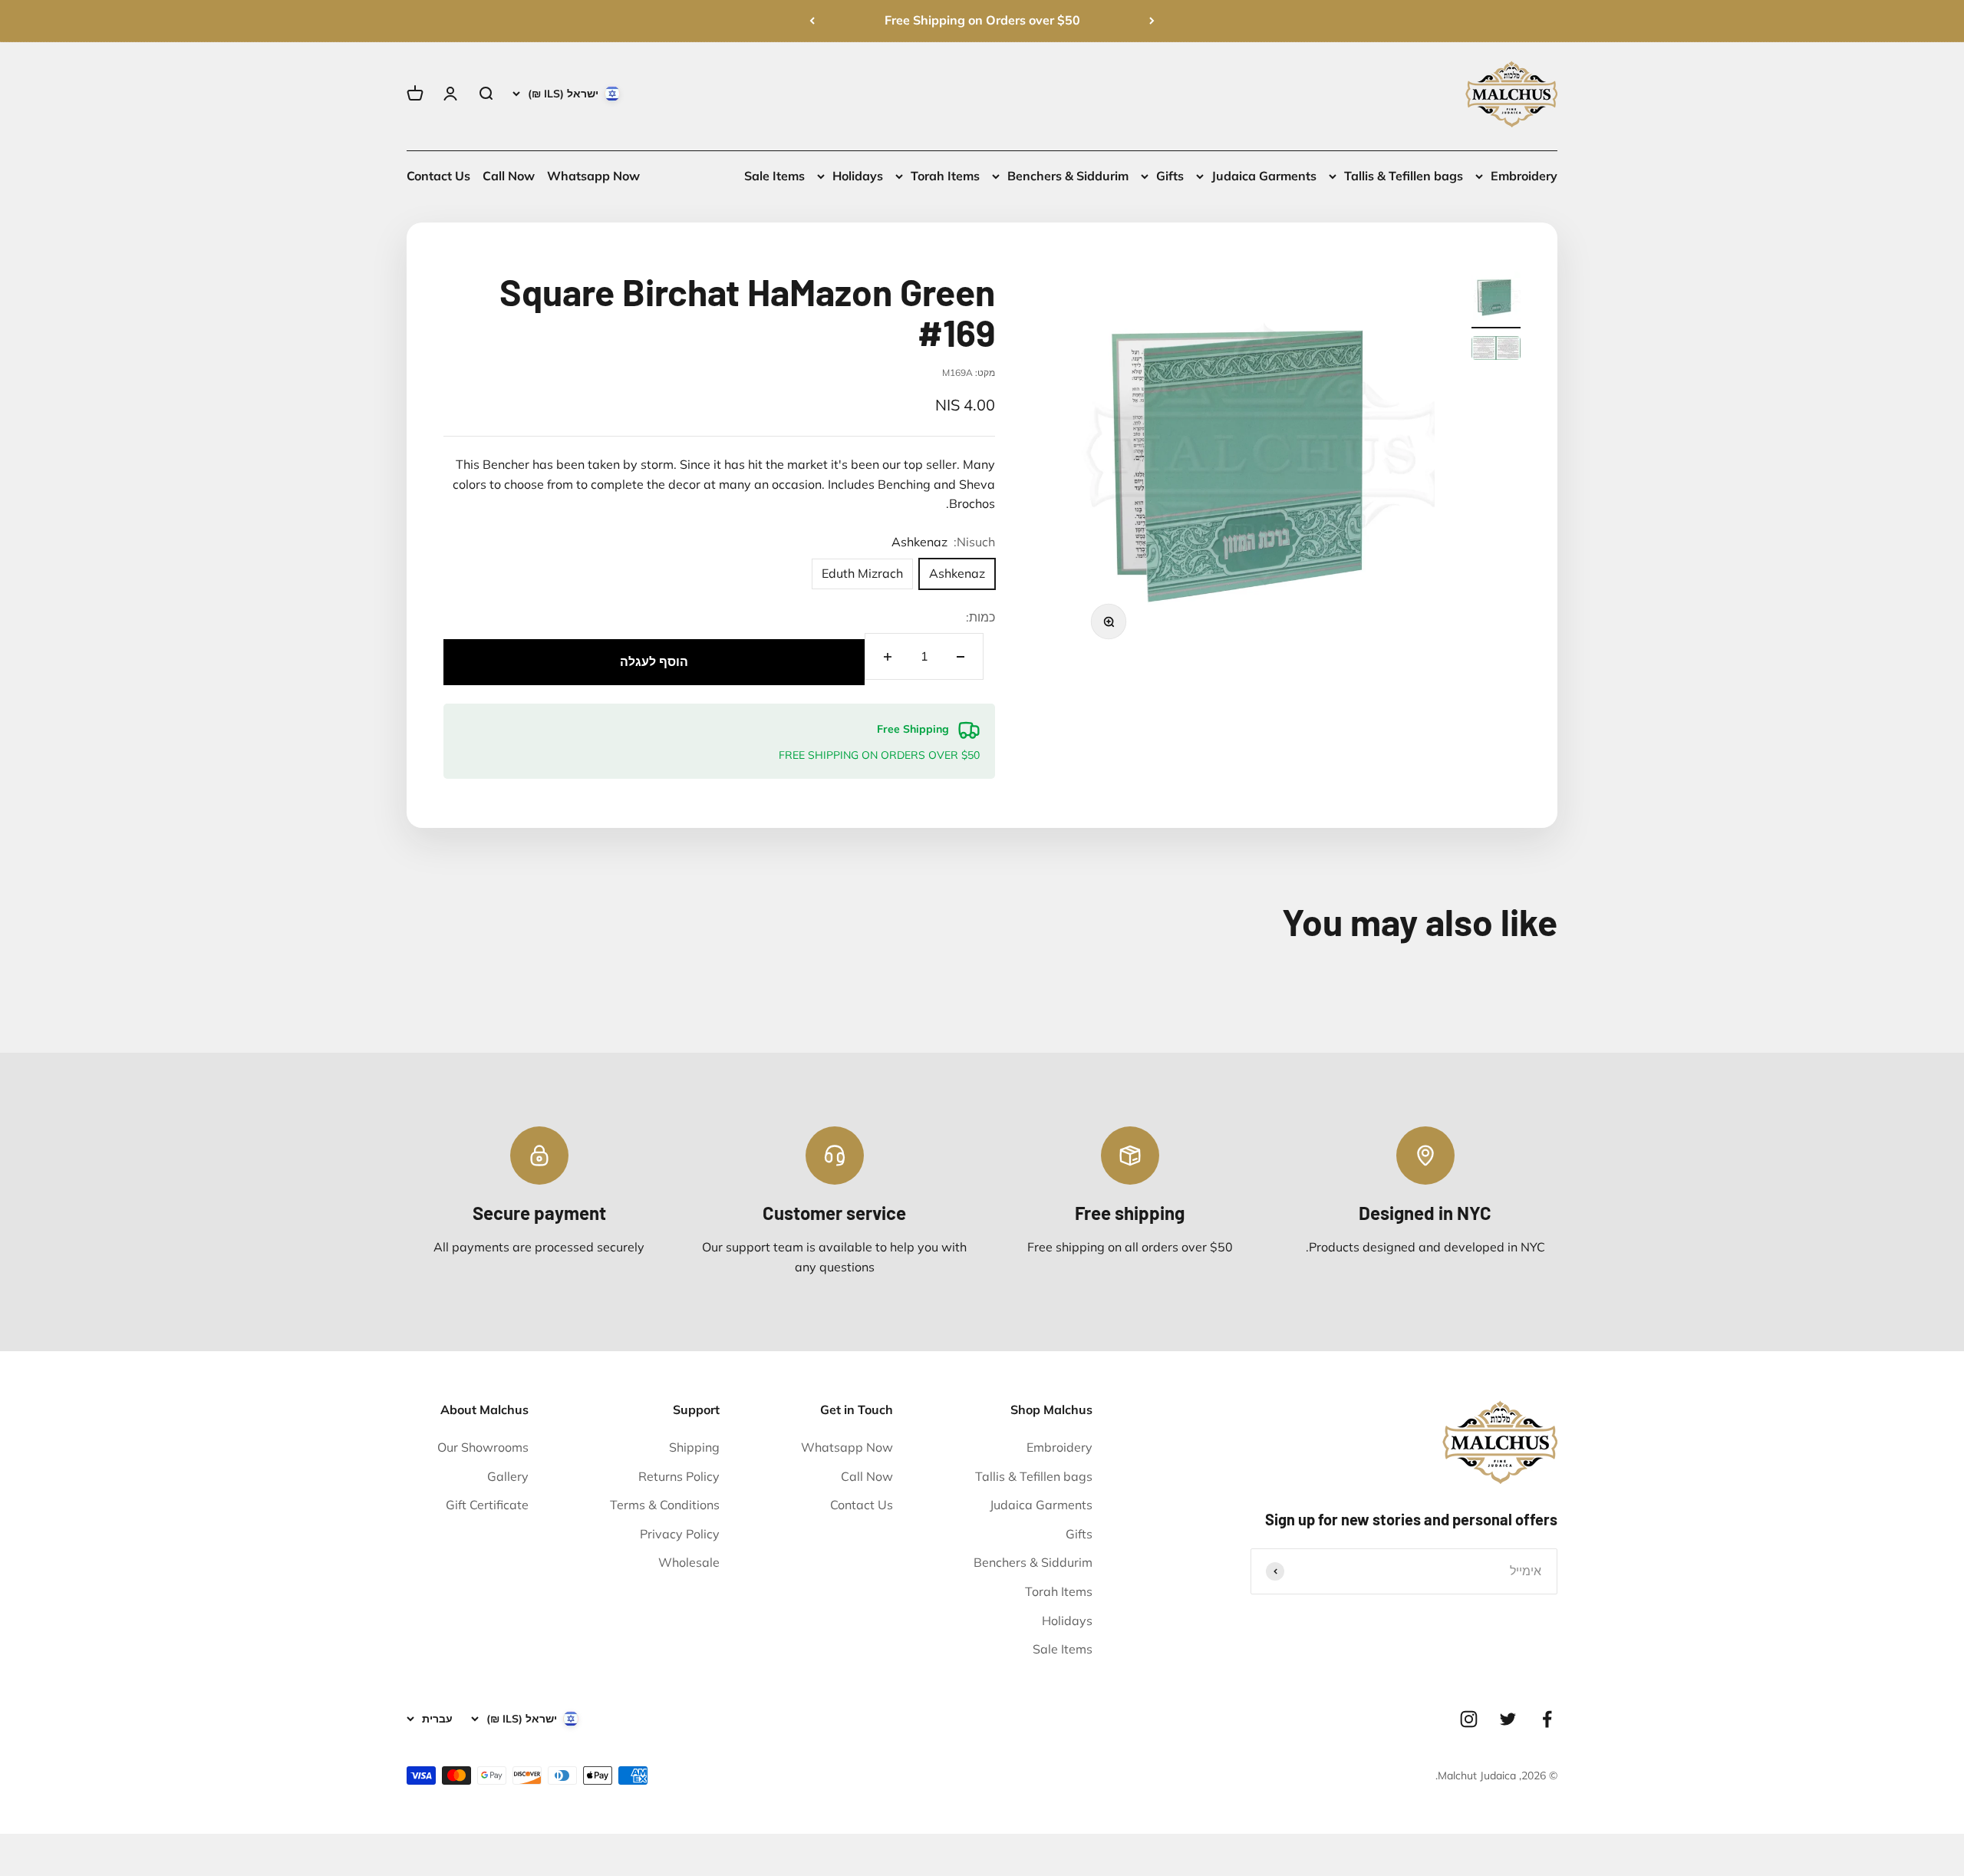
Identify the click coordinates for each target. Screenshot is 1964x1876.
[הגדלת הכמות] (888, 656)
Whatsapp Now (593, 176)
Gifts (1170, 176)
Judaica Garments (1264, 176)
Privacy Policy (680, 1534)
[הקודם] (1152, 21)
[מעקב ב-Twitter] (1508, 1719)
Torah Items (945, 176)
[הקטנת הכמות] (961, 656)
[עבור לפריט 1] (1496, 300)
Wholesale (689, 1562)
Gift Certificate (487, 1505)
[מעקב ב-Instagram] (1469, 1719)
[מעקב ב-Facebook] (1547, 1719)
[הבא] (812, 21)
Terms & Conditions (665, 1505)
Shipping (694, 1447)
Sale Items (774, 176)
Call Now (509, 176)
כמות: (980, 617)
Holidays (858, 176)
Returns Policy (679, 1476)
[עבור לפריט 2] (1496, 350)
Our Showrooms (483, 1447)
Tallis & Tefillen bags (1404, 176)
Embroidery (1524, 176)
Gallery (508, 1476)
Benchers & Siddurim (1068, 176)
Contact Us (438, 176)
